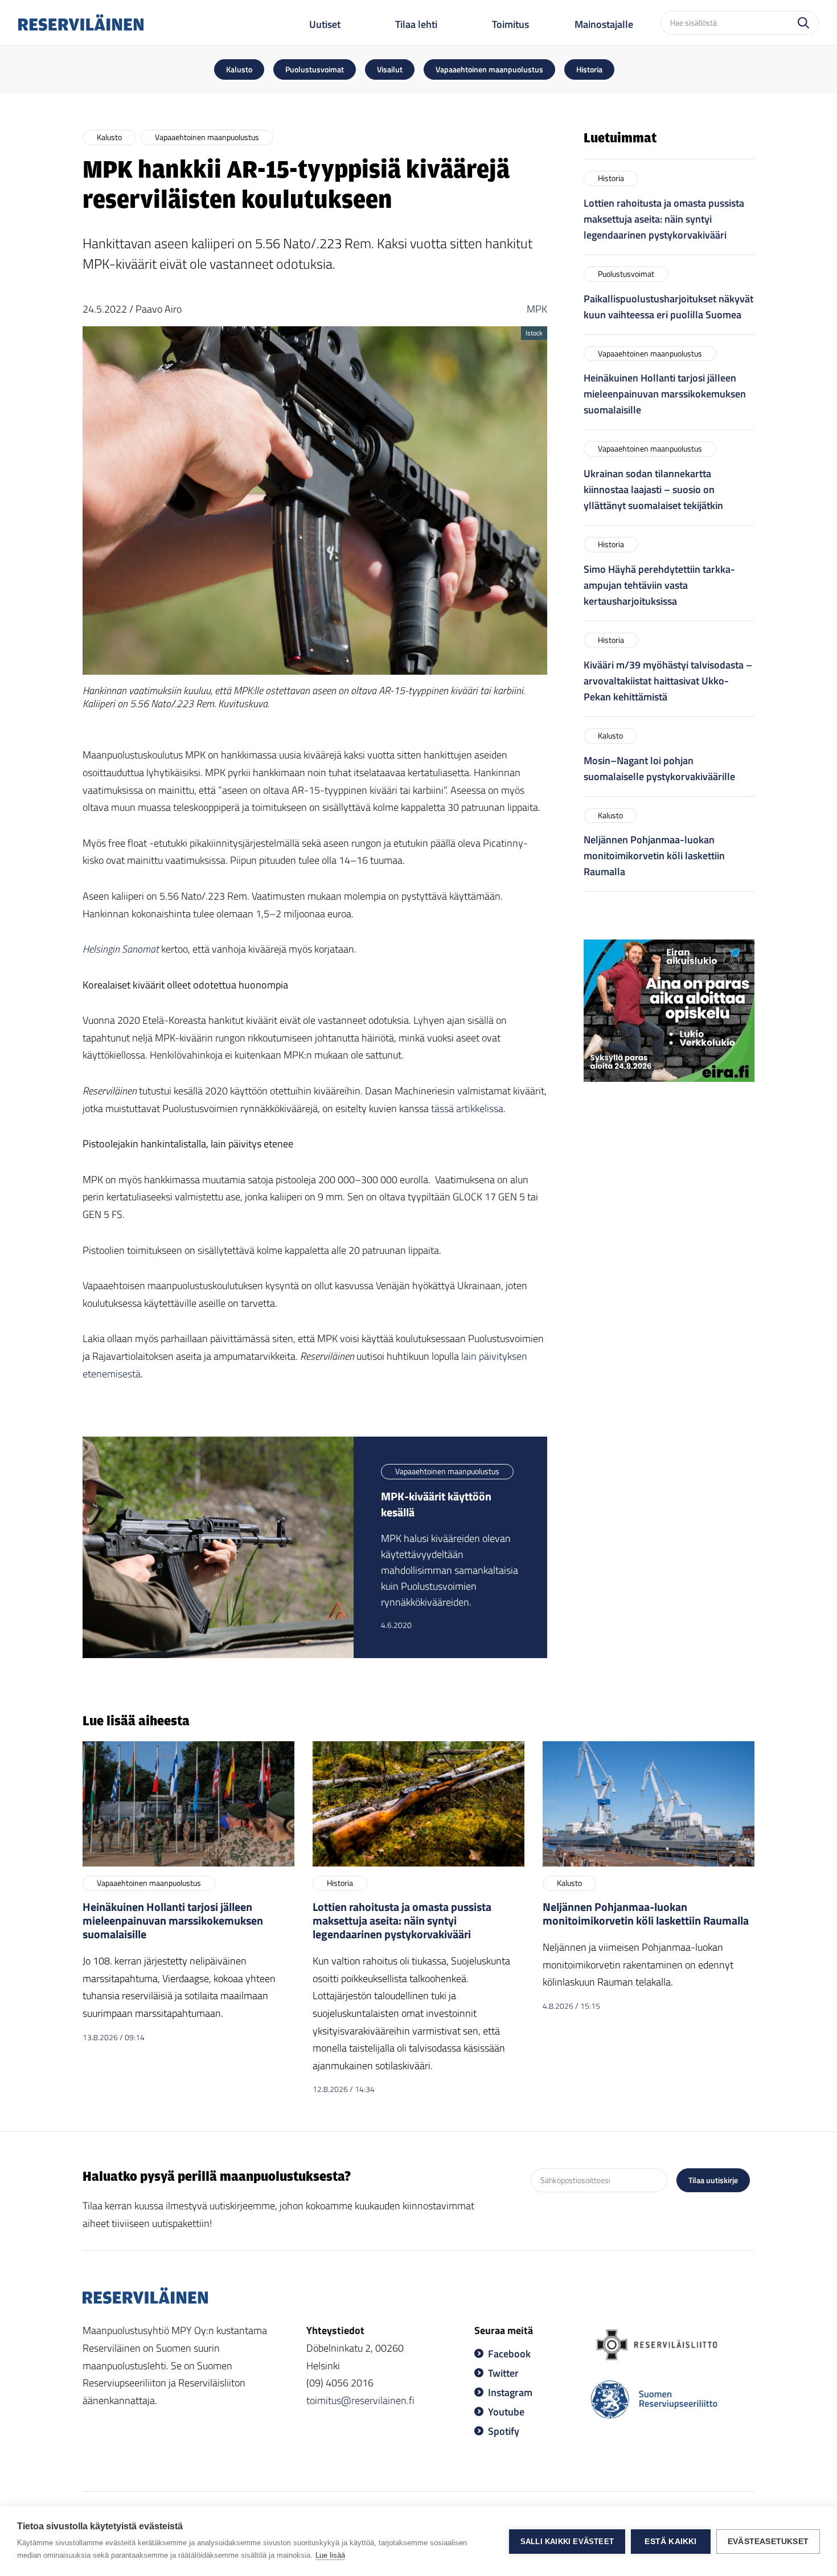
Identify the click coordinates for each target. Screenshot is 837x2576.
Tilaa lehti (416, 24)
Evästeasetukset (768, 2542)
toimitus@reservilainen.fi (360, 2400)
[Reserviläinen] (81, 22)
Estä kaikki (670, 2542)
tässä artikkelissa (467, 1108)
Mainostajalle (604, 24)
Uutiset (325, 24)
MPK (537, 309)
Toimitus (510, 24)
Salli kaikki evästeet (567, 2542)
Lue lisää (330, 2555)
